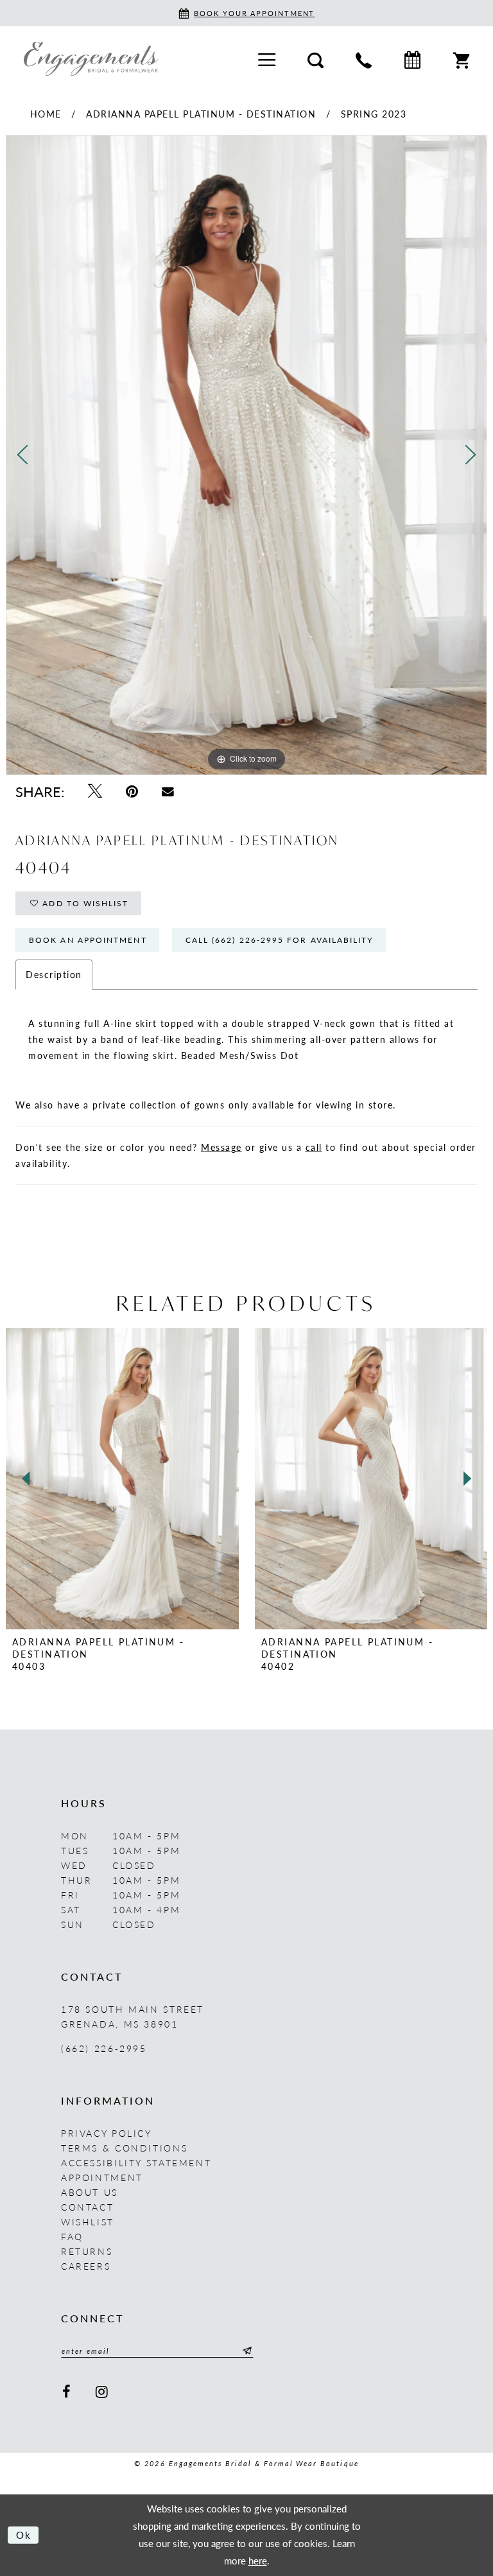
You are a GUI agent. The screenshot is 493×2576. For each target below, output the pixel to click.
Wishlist (88, 2221)
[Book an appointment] (412, 59)
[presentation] (122, 1478)
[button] (267, 59)
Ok (24, 2535)
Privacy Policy (107, 2133)
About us (90, 2192)
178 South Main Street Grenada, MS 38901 (133, 2016)
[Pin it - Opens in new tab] (132, 791)
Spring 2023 (374, 114)
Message (221, 1147)
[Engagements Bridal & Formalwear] (91, 58)
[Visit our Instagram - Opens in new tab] (103, 2391)
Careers (86, 2266)
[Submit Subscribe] (245, 2351)
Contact (87, 2207)
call (314, 1147)
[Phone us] (364, 58)
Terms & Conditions (124, 2148)
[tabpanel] (246, 455)
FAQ (72, 2236)
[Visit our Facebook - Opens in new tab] (67, 2391)
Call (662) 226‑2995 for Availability (280, 940)
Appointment (102, 2177)
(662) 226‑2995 (104, 2048)
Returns (87, 2251)
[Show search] (316, 58)
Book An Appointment (88, 940)
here (258, 2560)
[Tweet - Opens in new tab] (95, 791)
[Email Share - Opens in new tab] (168, 791)
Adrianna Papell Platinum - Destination (201, 114)
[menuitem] (267, 59)
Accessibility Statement (136, 2162)
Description (54, 974)
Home (46, 114)
